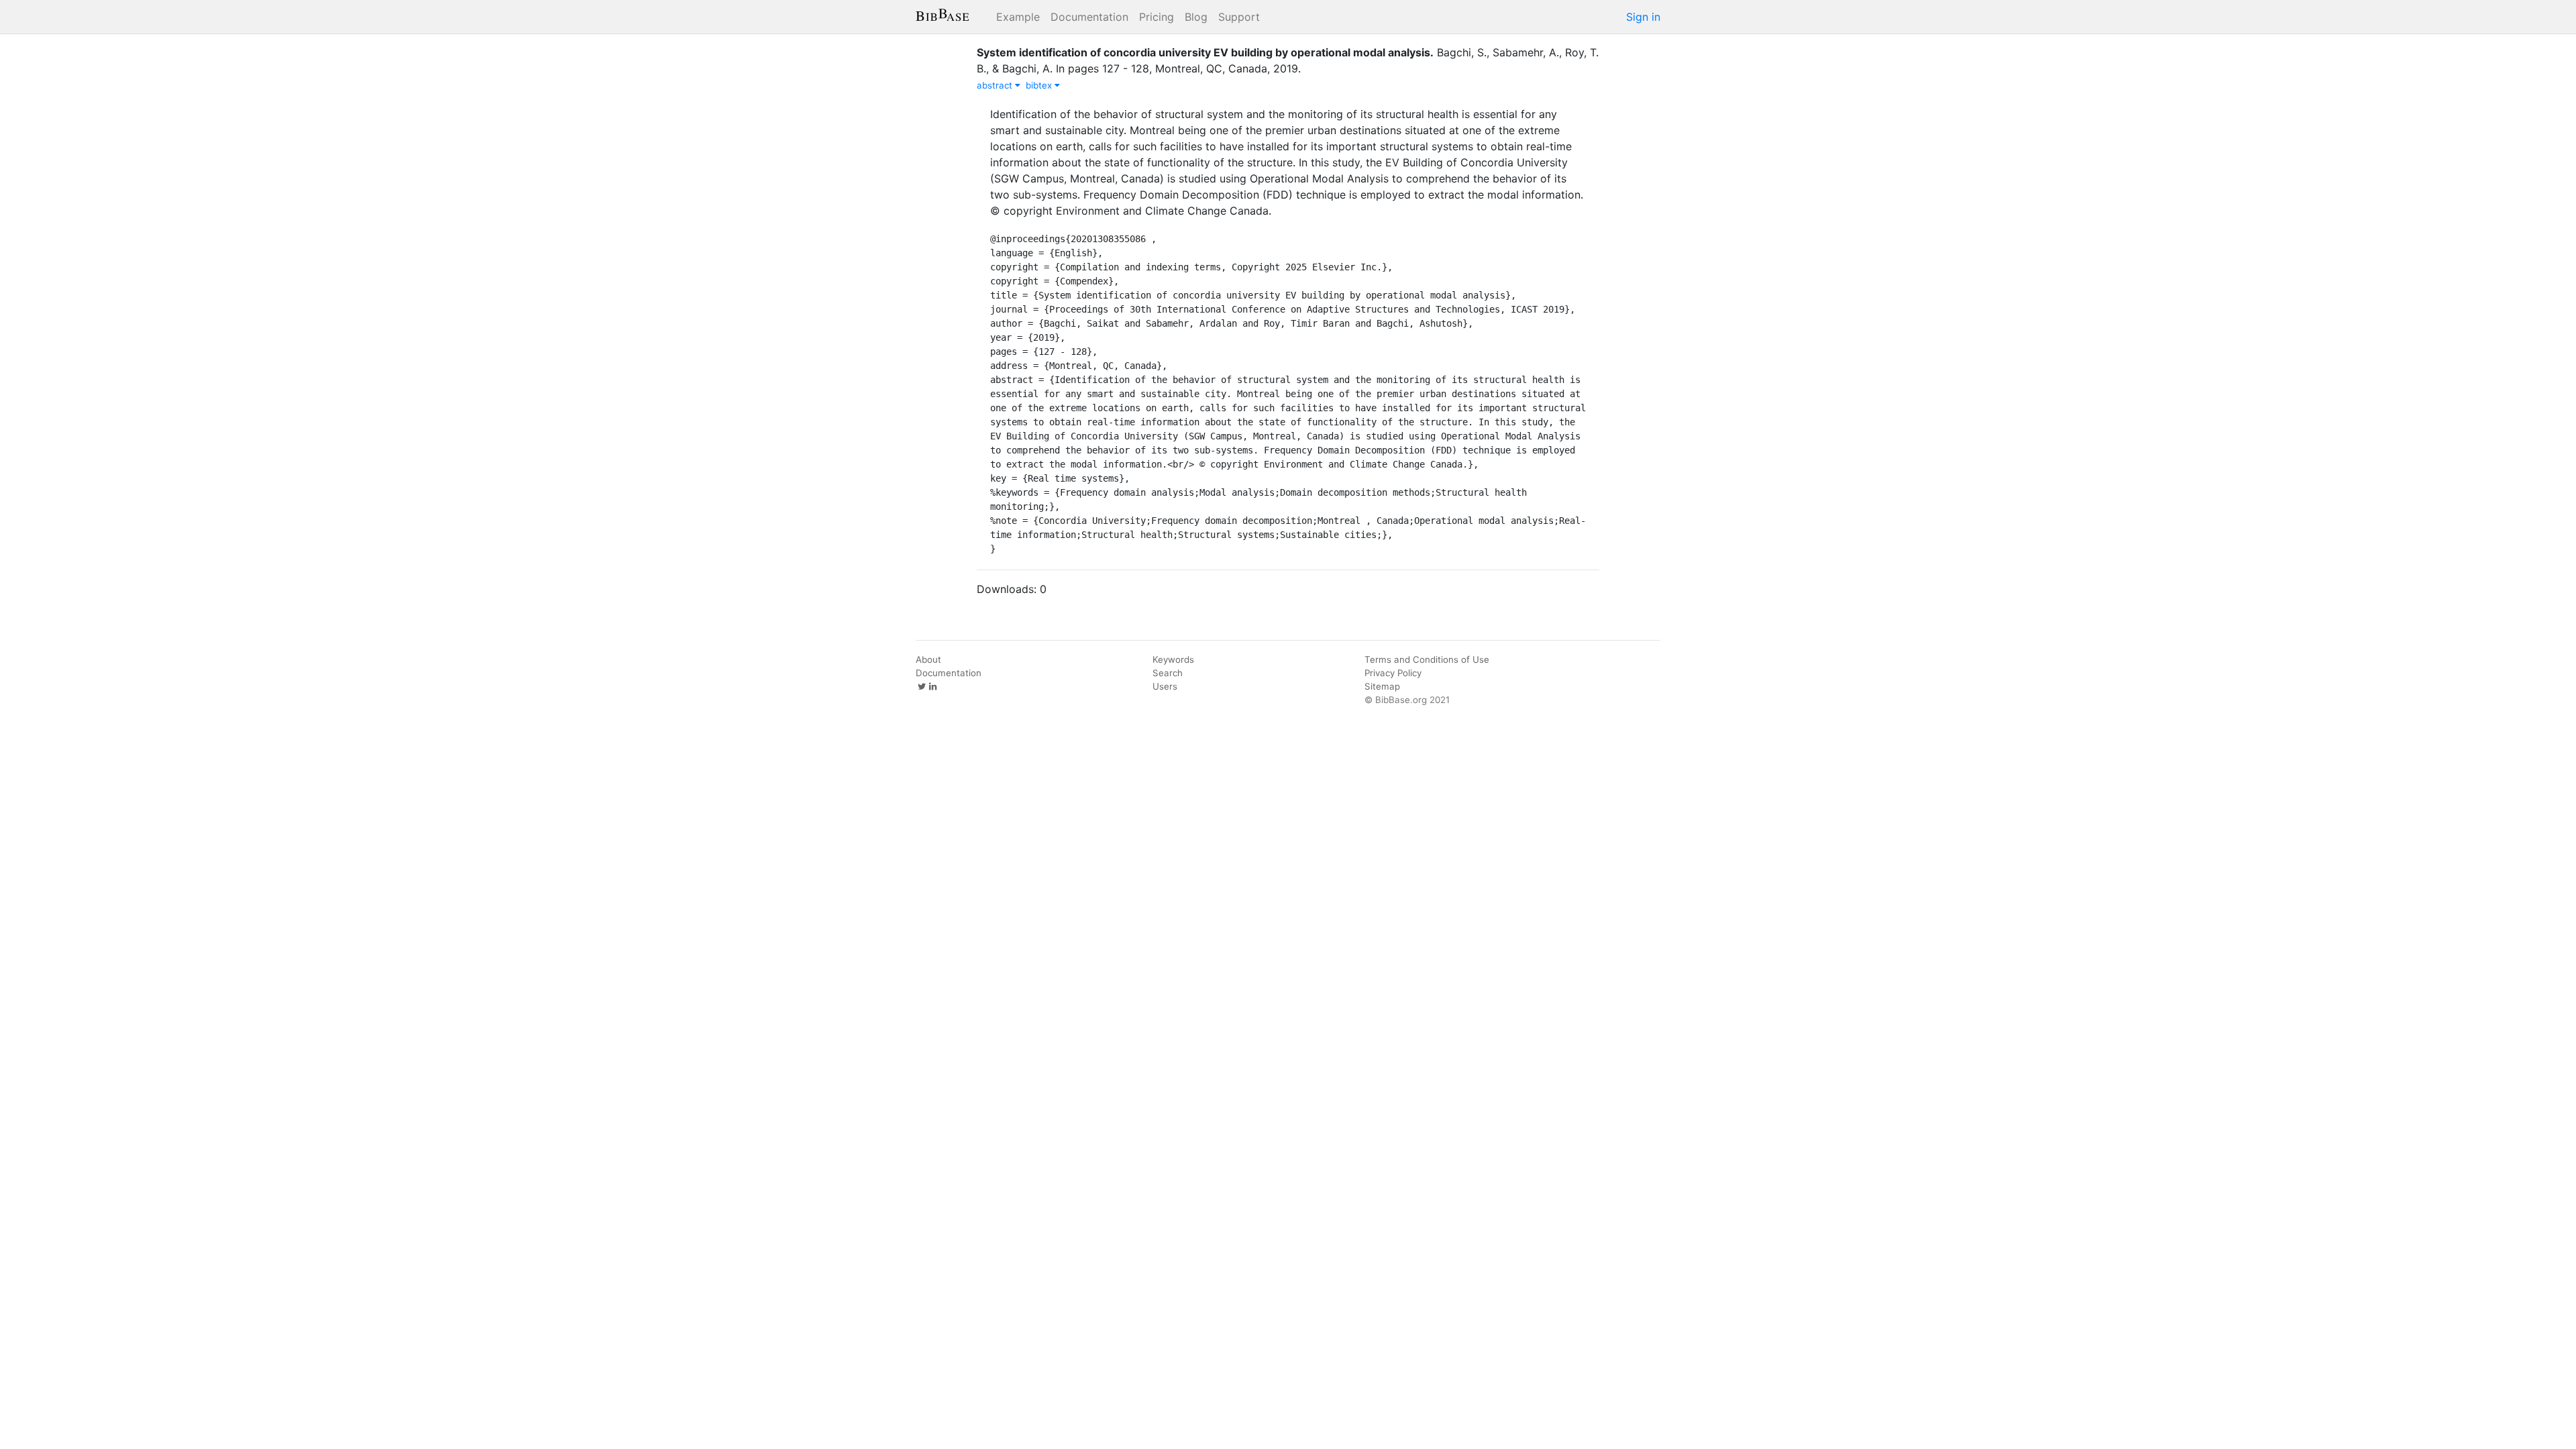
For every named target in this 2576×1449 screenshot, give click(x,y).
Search (1168, 673)
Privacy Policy (1393, 673)
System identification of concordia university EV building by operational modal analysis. (1205, 52)
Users (1165, 686)
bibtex (1040, 85)
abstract (996, 85)
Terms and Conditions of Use (1427, 659)
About (928, 659)
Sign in (1643, 17)
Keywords (1173, 659)
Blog (1196, 17)
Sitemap (1382, 686)
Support (1239, 17)
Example (1018, 17)
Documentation (1089, 17)
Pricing (1157, 17)
